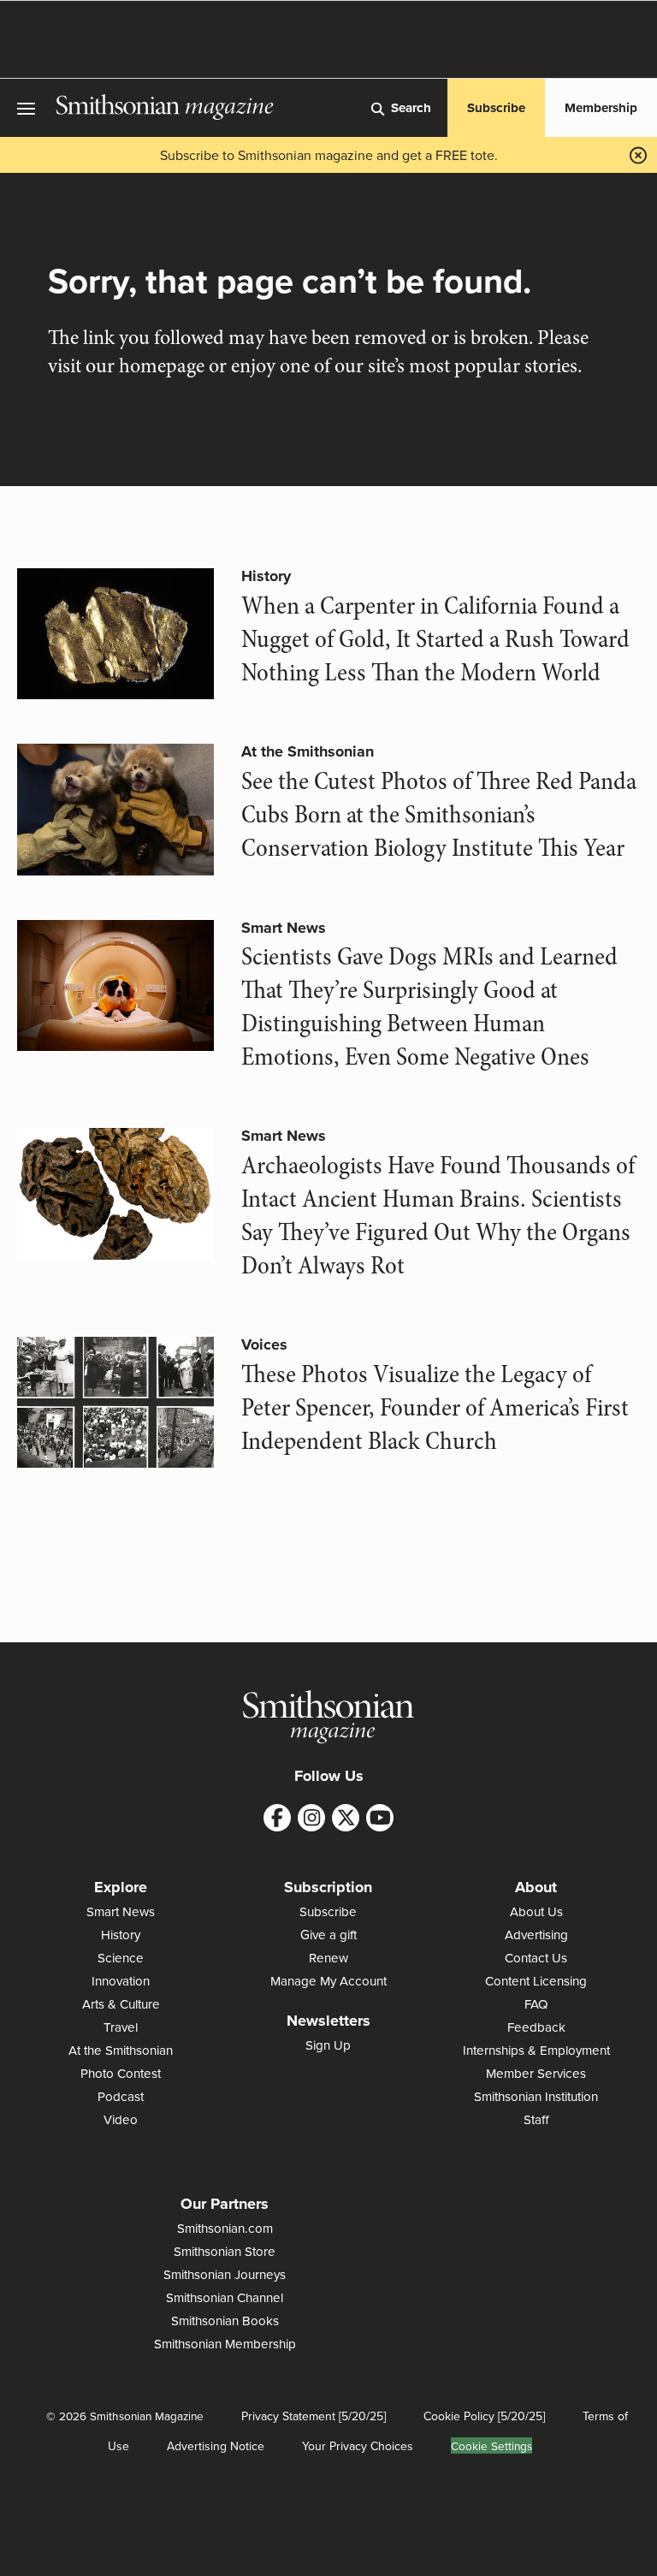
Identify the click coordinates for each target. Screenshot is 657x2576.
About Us (536, 1911)
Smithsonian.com (225, 2228)
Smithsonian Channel (225, 2297)
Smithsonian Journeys (225, 2274)
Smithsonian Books (225, 2321)
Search (411, 108)
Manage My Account (328, 1981)
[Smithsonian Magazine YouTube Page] (380, 1818)
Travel (121, 2027)
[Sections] (28, 108)
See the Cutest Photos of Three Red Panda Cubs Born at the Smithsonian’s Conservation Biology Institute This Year (439, 815)
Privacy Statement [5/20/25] (314, 2416)
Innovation (121, 1981)
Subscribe (496, 108)
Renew (328, 1958)
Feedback (536, 2027)
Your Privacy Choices (358, 2446)
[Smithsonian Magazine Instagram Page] (311, 1818)
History (266, 576)
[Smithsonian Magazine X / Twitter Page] (346, 1818)
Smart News (284, 928)
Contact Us (536, 1958)
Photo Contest (121, 2073)
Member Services (536, 2073)
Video (121, 2119)
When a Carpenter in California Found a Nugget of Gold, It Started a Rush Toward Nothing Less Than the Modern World (435, 639)
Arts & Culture (121, 2004)
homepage (162, 366)
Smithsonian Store (225, 2251)
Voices (264, 1344)
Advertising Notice (216, 2446)
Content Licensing (536, 1981)
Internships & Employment (536, 2050)
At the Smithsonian (308, 751)
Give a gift (328, 1935)
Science (121, 1958)
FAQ (536, 2004)
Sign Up (328, 2045)
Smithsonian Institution (536, 2096)
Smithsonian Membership (225, 2344)
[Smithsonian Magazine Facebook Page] (277, 1818)
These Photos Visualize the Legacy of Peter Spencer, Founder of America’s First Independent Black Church (435, 1408)
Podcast (121, 2096)
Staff (536, 2119)
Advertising (536, 1935)
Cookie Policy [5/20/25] (484, 2416)
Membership (601, 108)
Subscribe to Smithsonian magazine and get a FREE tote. (329, 155)
